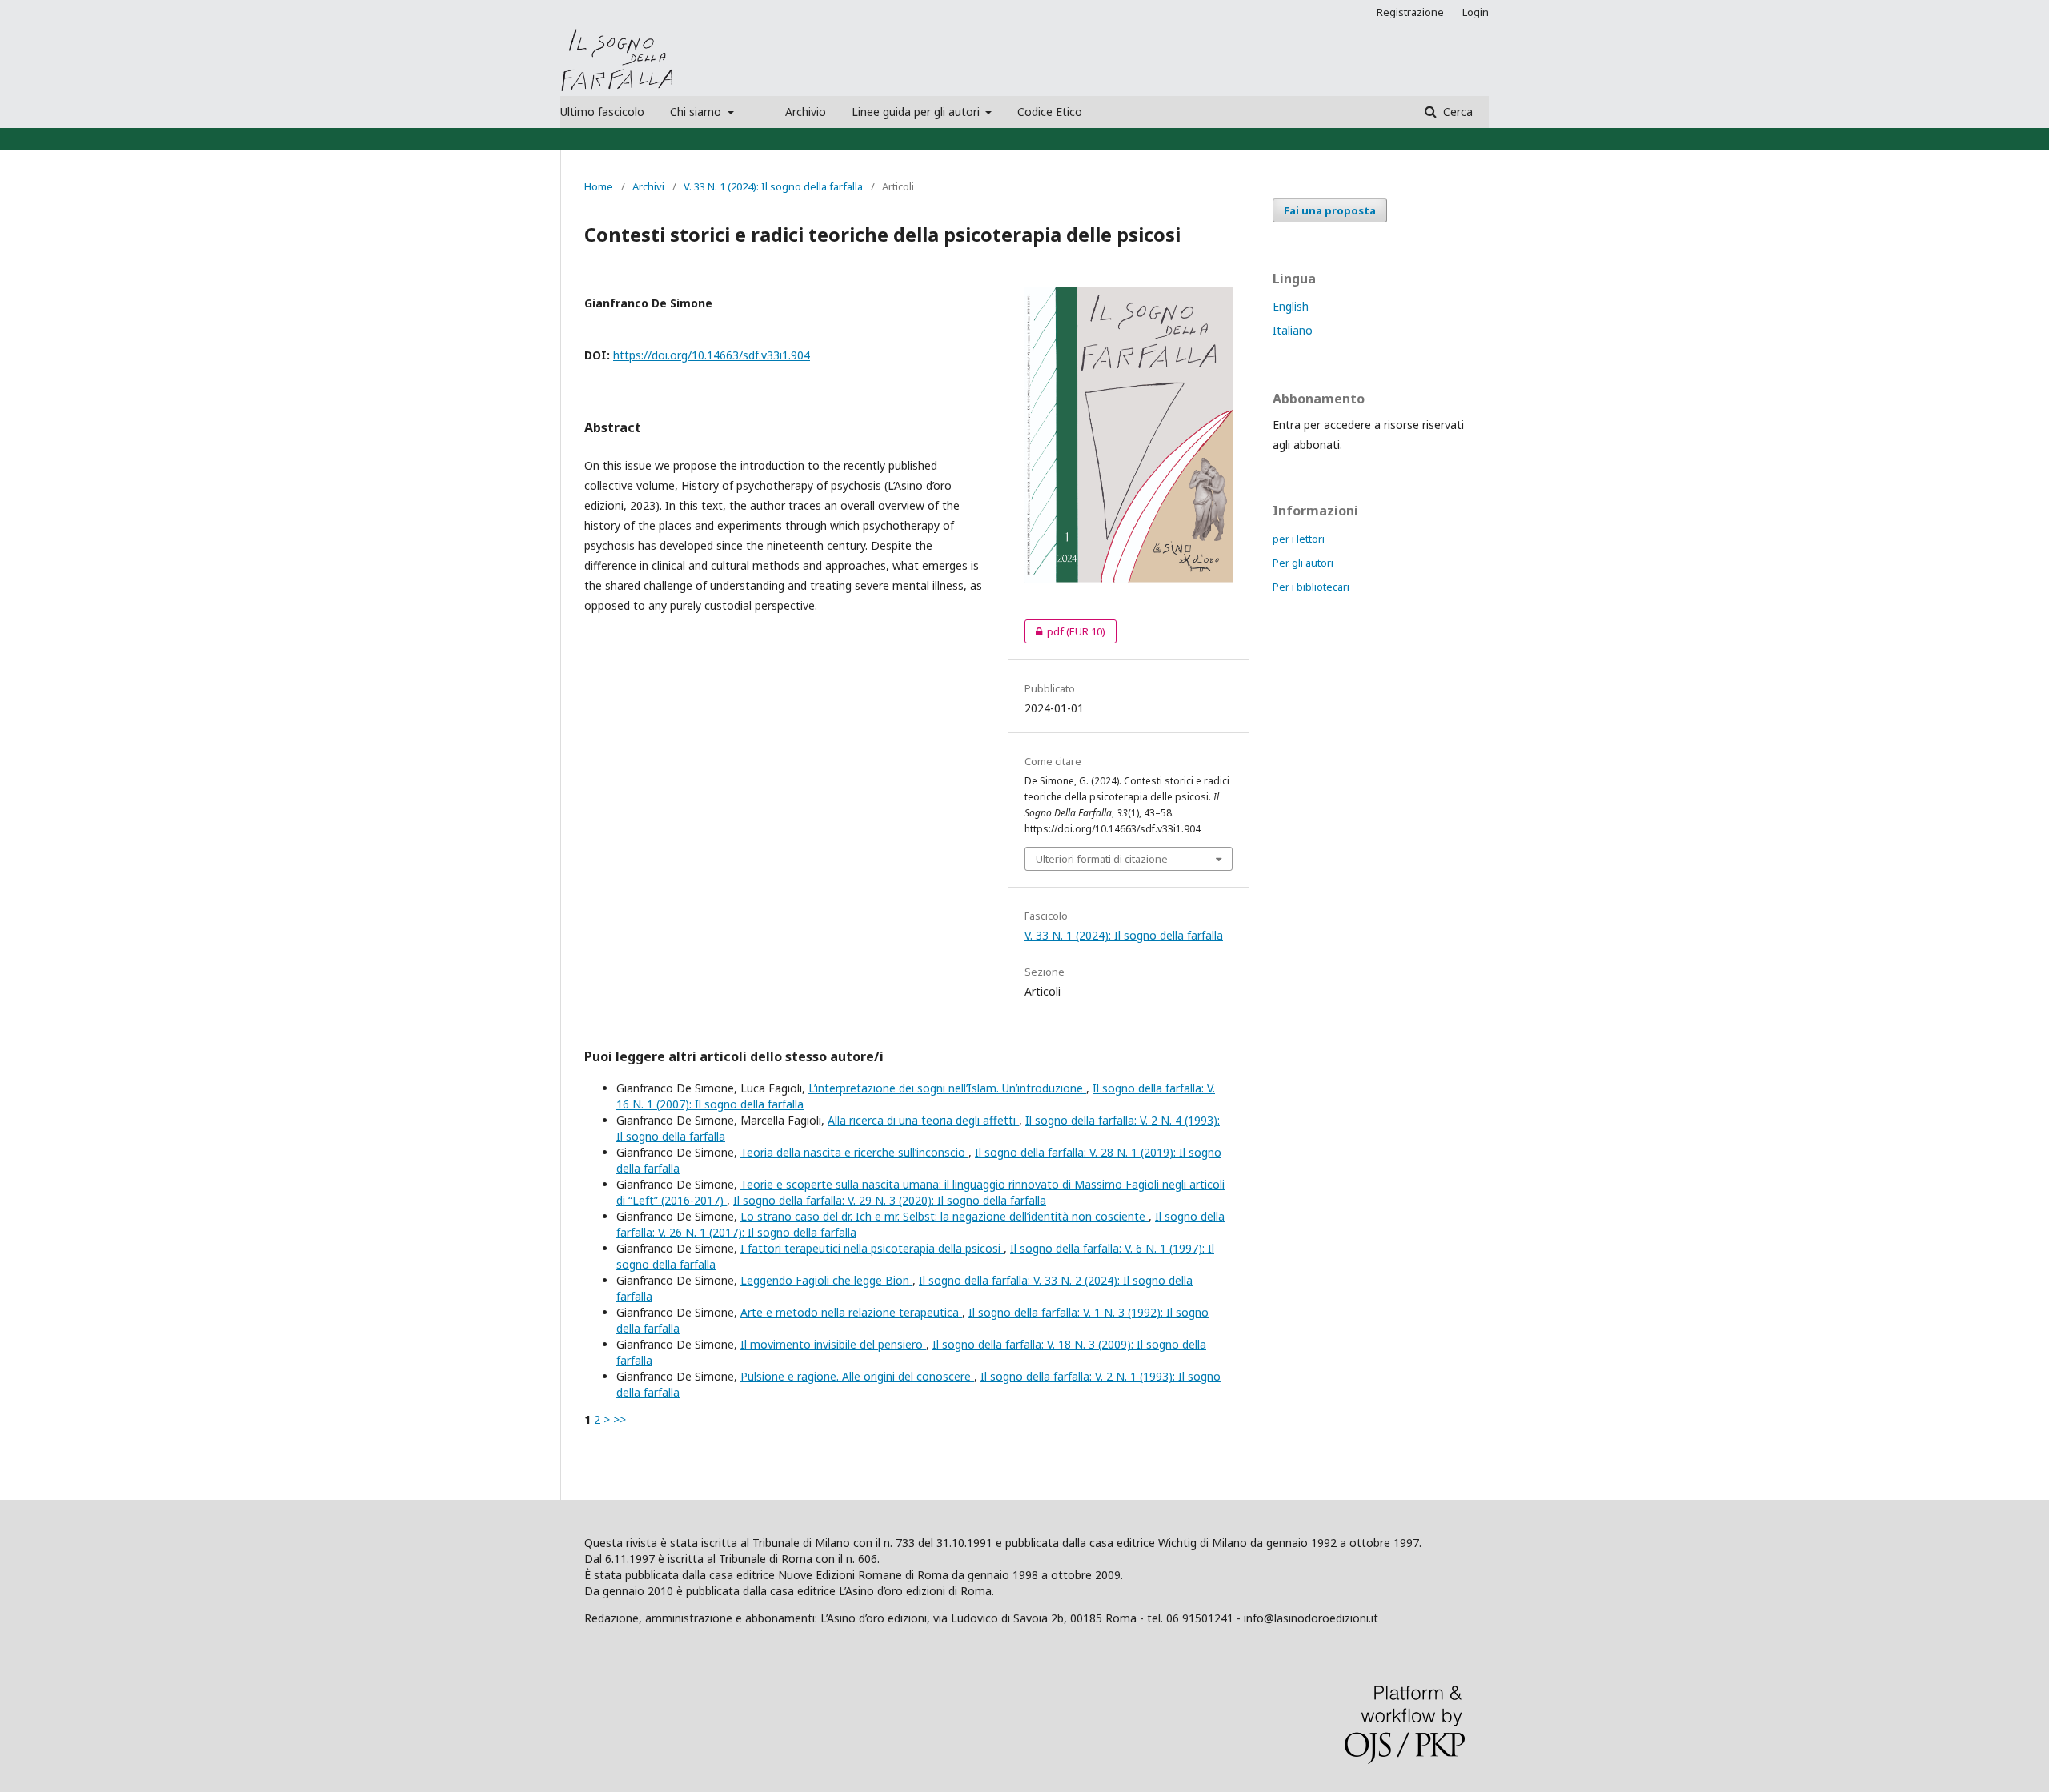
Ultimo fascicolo (602, 112)
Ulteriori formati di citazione (1102, 859)
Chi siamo (697, 112)
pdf (1065, 631)
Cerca (1456, 112)
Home (599, 186)
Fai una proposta (1330, 210)
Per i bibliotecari (1311, 587)
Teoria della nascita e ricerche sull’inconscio (854, 1152)
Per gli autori (1303, 563)
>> (620, 1419)
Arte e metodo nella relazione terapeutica (851, 1312)
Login (1476, 12)
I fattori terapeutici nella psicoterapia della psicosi (872, 1248)
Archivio (806, 112)
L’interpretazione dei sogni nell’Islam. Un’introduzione (947, 1088)
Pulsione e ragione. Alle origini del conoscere (857, 1376)
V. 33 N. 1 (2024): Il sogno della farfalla (773, 186)
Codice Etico (1050, 112)
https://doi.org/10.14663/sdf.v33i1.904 (712, 355)
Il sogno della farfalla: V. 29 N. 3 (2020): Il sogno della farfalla (890, 1200)
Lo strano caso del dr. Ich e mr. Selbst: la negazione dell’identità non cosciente (944, 1216)
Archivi (648, 186)
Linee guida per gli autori (917, 112)
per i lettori (1299, 539)
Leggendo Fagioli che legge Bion (826, 1280)
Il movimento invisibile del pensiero (833, 1344)
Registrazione (1410, 12)
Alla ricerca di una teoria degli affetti (923, 1120)
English (1291, 306)
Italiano (1293, 330)
